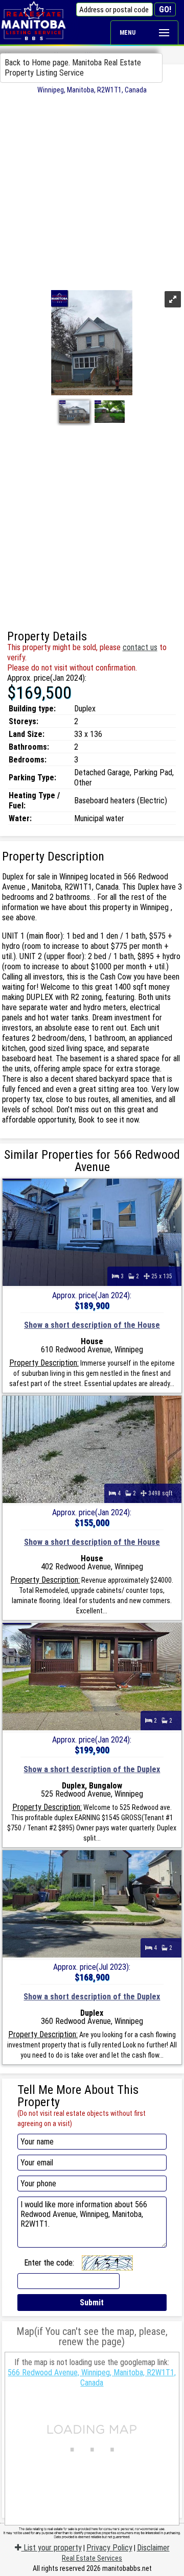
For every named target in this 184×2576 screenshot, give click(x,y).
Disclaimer (153, 2548)
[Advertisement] (92, 191)
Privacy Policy (109, 2548)
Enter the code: (49, 2263)
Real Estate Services (92, 2558)
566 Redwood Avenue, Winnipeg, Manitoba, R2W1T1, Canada (92, 2378)
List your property (52, 2548)
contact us (140, 647)
